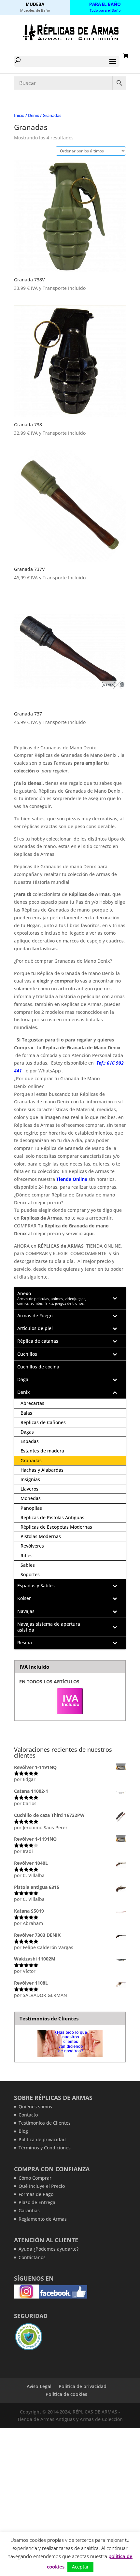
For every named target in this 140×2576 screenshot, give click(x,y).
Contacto (28, 2115)
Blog (23, 2131)
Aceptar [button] (80, 2567)
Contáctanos (32, 2257)
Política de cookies (66, 2394)
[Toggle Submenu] (115, 1298)
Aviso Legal (39, 2386)
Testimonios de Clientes (45, 2123)
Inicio (19, 115)
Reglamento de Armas (43, 2219)
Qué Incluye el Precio (42, 2186)
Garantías (29, 2210)
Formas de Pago (36, 2194)
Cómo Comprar (35, 2178)
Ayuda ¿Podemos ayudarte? (49, 2249)
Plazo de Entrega (37, 2202)
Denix (34, 115)
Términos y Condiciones (45, 2148)
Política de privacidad (42, 2139)
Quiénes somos (35, 2107)
